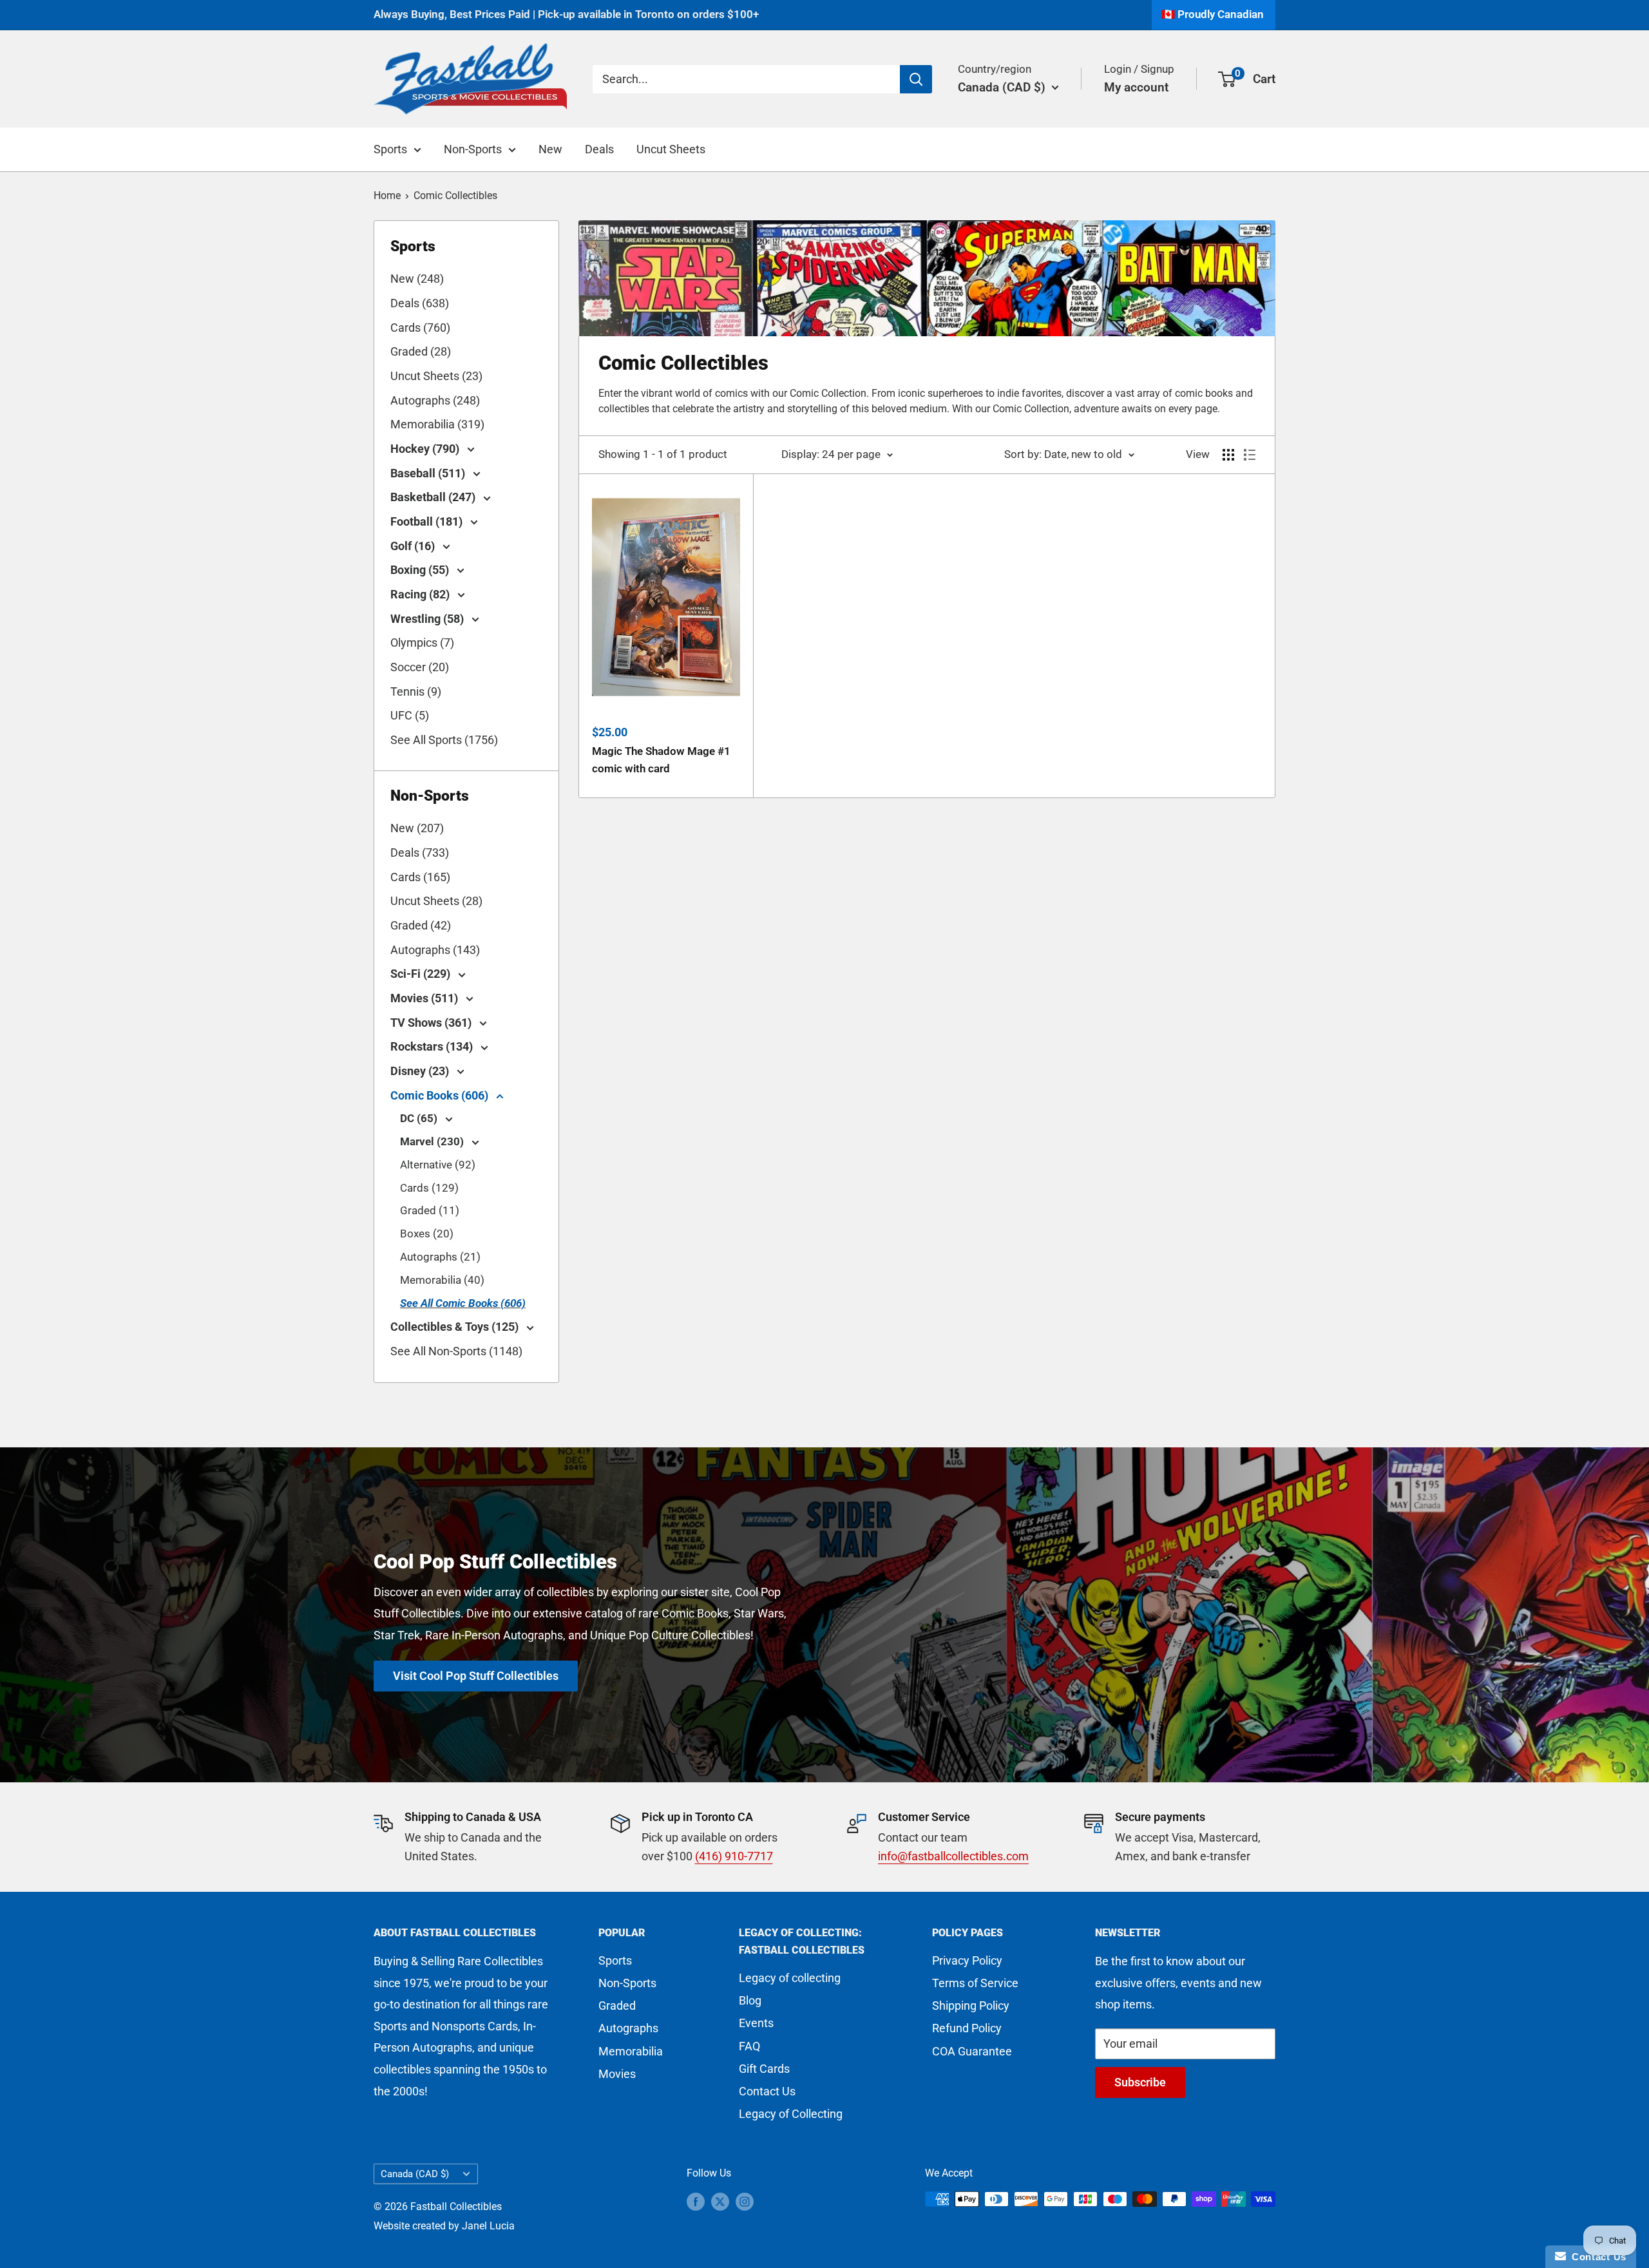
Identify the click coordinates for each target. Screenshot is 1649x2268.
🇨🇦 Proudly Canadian (1213, 14)
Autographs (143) (435, 950)
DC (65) (420, 1118)
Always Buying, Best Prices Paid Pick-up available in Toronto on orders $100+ (566, 14)
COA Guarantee (972, 2051)
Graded (617, 2006)
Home (387, 195)
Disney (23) (421, 1071)
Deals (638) (420, 303)
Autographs (628, 2028)
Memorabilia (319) (437, 424)
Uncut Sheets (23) (436, 376)
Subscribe (1140, 2082)
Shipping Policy (971, 2006)
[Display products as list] (1250, 455)
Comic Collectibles (455, 195)
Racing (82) (421, 594)
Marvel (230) (433, 1141)
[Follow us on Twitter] (720, 2201)
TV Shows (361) (432, 1023)
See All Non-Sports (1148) (456, 1351)
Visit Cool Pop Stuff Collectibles (476, 1675)
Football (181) (428, 521)
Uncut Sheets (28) (436, 901)
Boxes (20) (427, 1234)
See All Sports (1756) (444, 740)
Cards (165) (420, 877)
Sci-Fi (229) (422, 974)
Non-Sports (473, 149)
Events (756, 2023)
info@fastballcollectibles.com (953, 1856)
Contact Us (767, 2091)
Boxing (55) (421, 570)
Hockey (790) (426, 449)
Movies (617, 2074)
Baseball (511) (429, 473)
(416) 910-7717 (734, 1856)
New (550, 149)
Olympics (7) (422, 643)
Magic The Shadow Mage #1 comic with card (661, 759)
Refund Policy (967, 2028)
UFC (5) (410, 715)
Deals (599, 149)
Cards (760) (420, 328)
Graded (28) (421, 351)
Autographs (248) (435, 400)
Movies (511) (425, 998)
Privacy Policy (967, 1960)
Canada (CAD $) (415, 2174)
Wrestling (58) (428, 619)
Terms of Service (975, 1983)
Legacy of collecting (790, 1978)
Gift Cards (764, 2069)
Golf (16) (414, 546)
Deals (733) (420, 853)
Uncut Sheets (671, 149)
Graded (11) (430, 1210)
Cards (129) (429, 1188)
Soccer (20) (420, 667)
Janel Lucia (488, 2226)
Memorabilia (631, 2051)
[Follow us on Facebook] (696, 2201)
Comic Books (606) (441, 1095)
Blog (750, 2000)
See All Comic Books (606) (463, 1303)
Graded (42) (421, 925)
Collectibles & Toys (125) (456, 1327)
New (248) (417, 279)
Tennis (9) (416, 691)
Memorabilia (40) (442, 1280)
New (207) (417, 828)
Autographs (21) (440, 1257)
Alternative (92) (438, 1165)
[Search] (916, 79)
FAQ (749, 2046)
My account (1136, 87)
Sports (390, 149)
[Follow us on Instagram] (745, 2201)
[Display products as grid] (1228, 455)
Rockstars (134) (433, 1046)
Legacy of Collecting (791, 2114)
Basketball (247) (434, 497)
